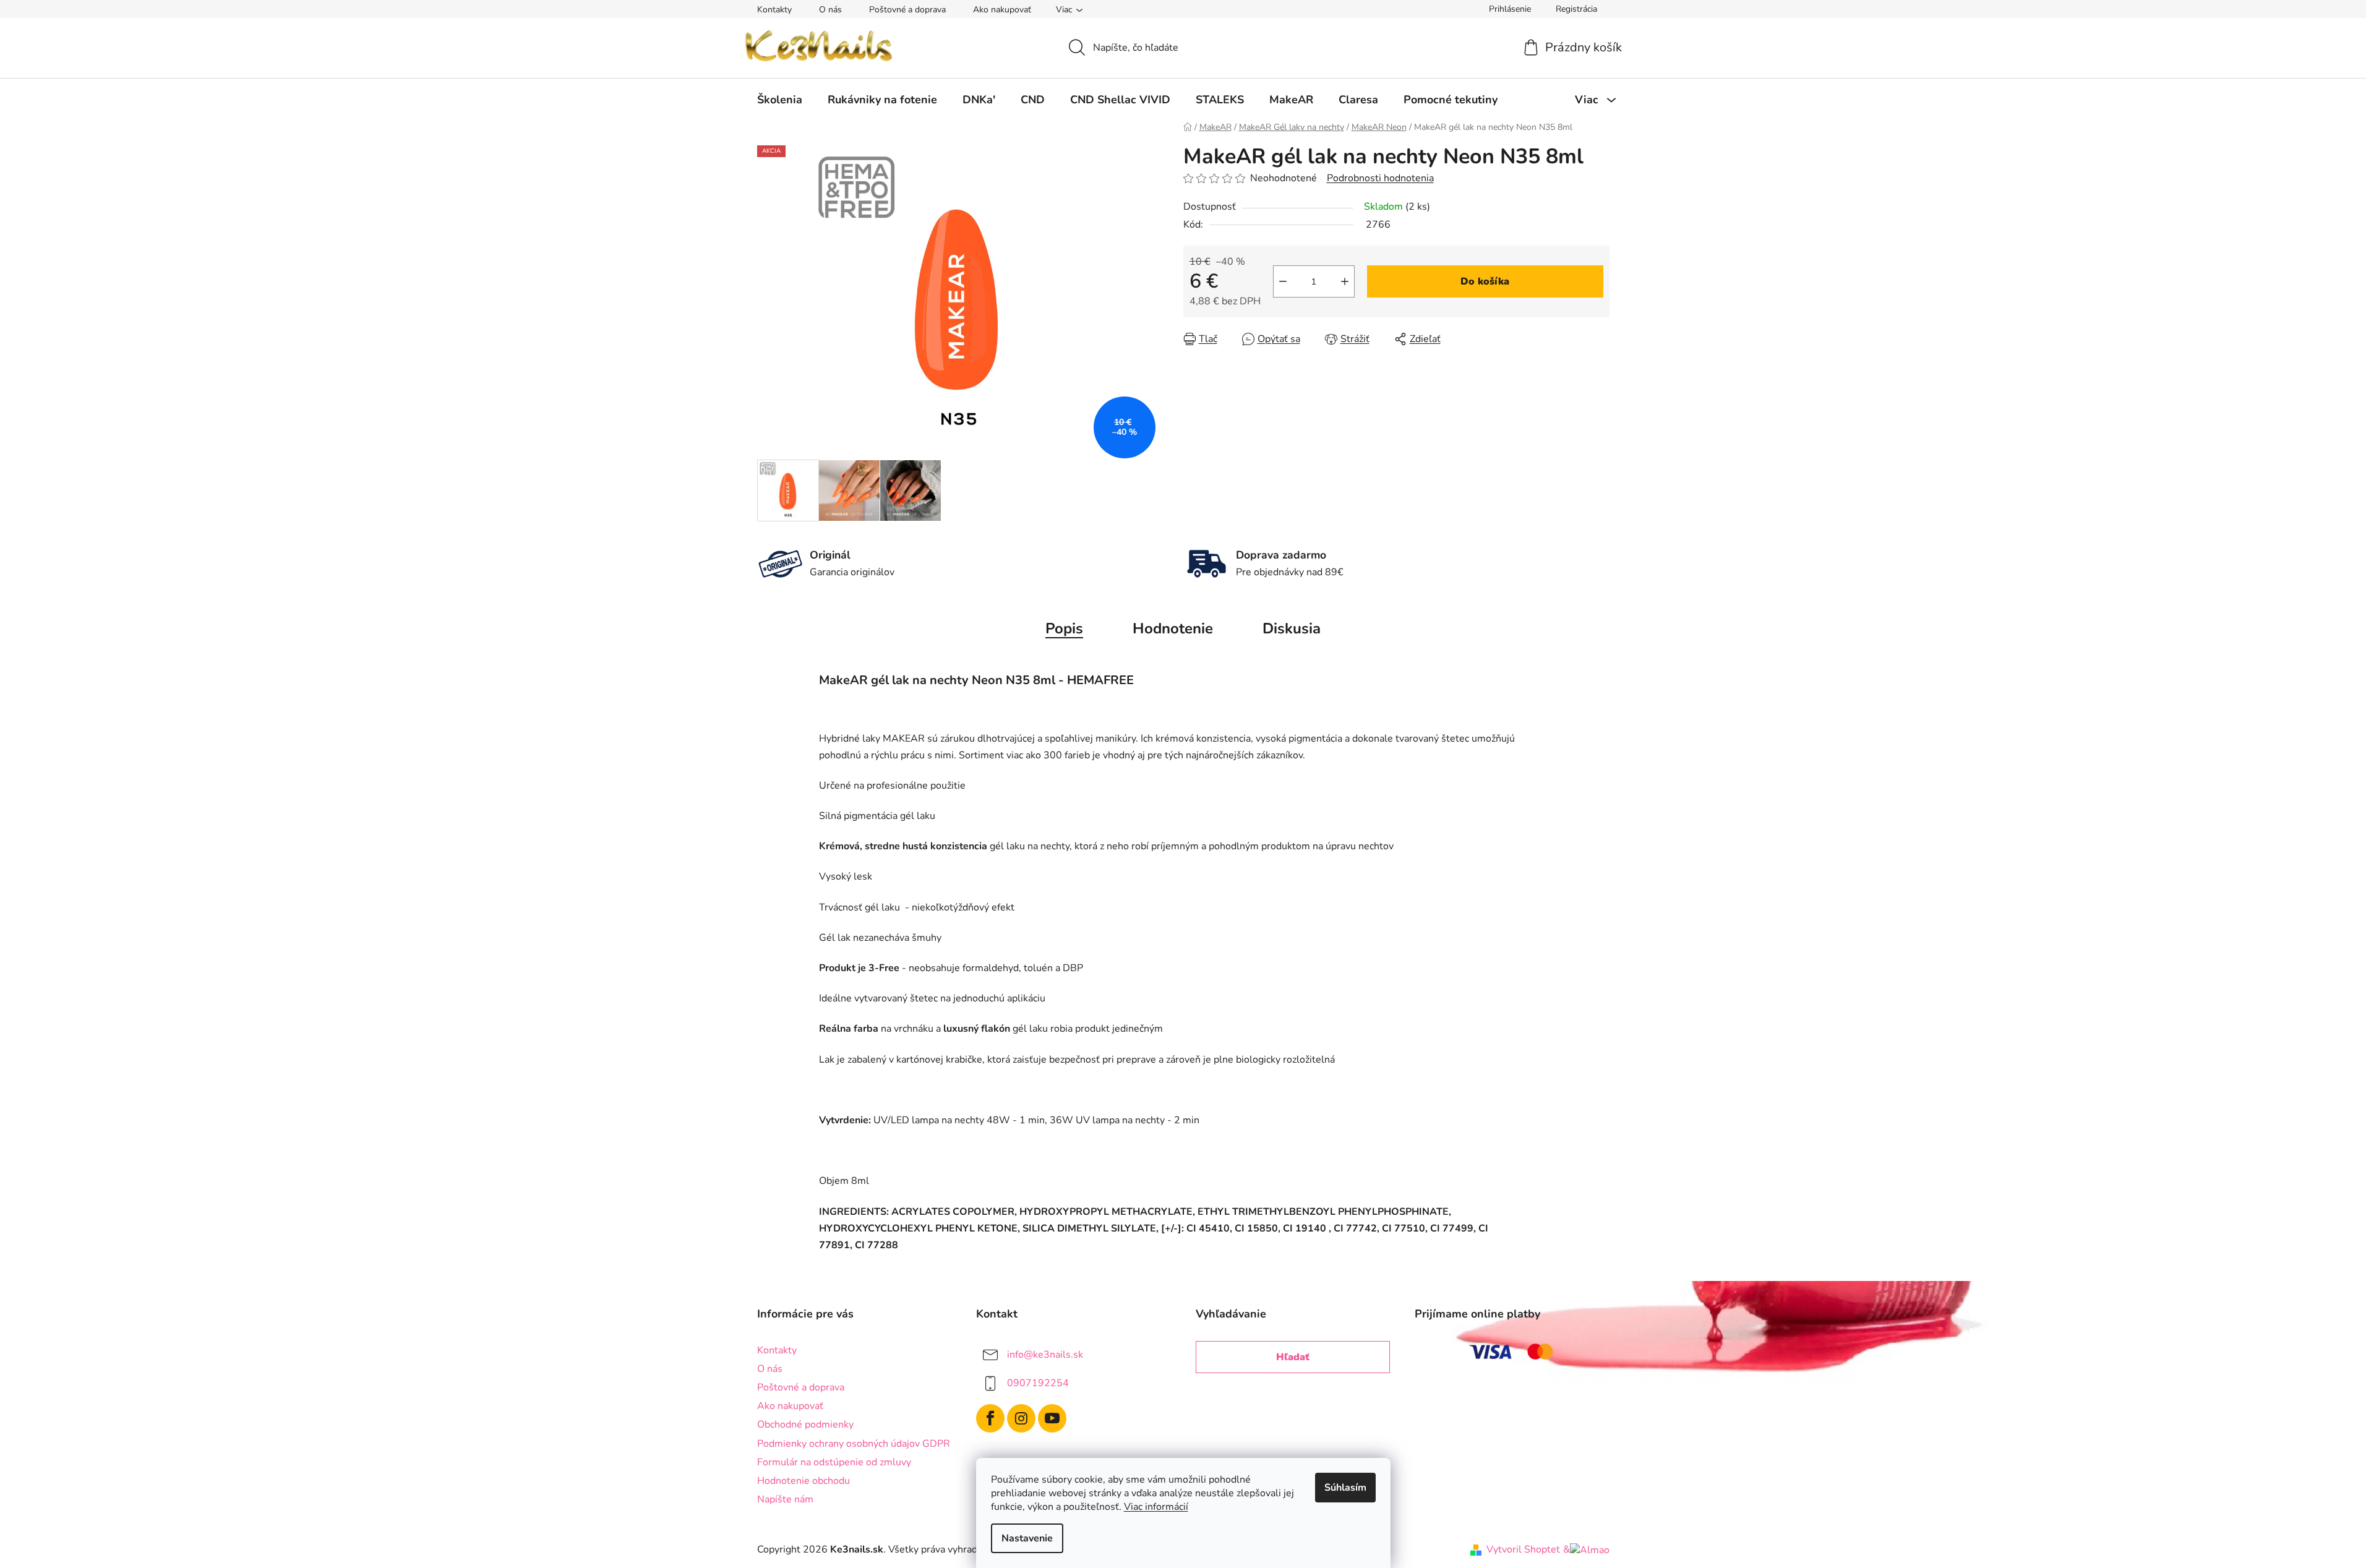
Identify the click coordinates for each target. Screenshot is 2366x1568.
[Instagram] (1021, 1418)
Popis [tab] (1064, 628)
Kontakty (774, 10)
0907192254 (1038, 1383)
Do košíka (1485, 281)
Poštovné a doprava (907, 10)
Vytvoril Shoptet (1523, 1549)
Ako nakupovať (1002, 10)
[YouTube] (1052, 1418)
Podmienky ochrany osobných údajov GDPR (854, 1444)
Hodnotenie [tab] (1173, 628)
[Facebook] (990, 1418)
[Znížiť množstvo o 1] (1283, 281)
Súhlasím (1345, 1488)
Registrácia (1576, 9)
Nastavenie (1027, 1538)
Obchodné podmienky (805, 1424)
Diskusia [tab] (1292, 628)
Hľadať (1293, 1357)
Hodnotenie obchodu (804, 1481)
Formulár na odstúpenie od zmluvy (834, 1462)
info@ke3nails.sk (1045, 1355)
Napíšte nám (785, 1499)
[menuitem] (780, 100)
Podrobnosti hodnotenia (1380, 178)
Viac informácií (1156, 1507)
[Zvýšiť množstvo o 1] (1345, 281)
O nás (830, 10)
